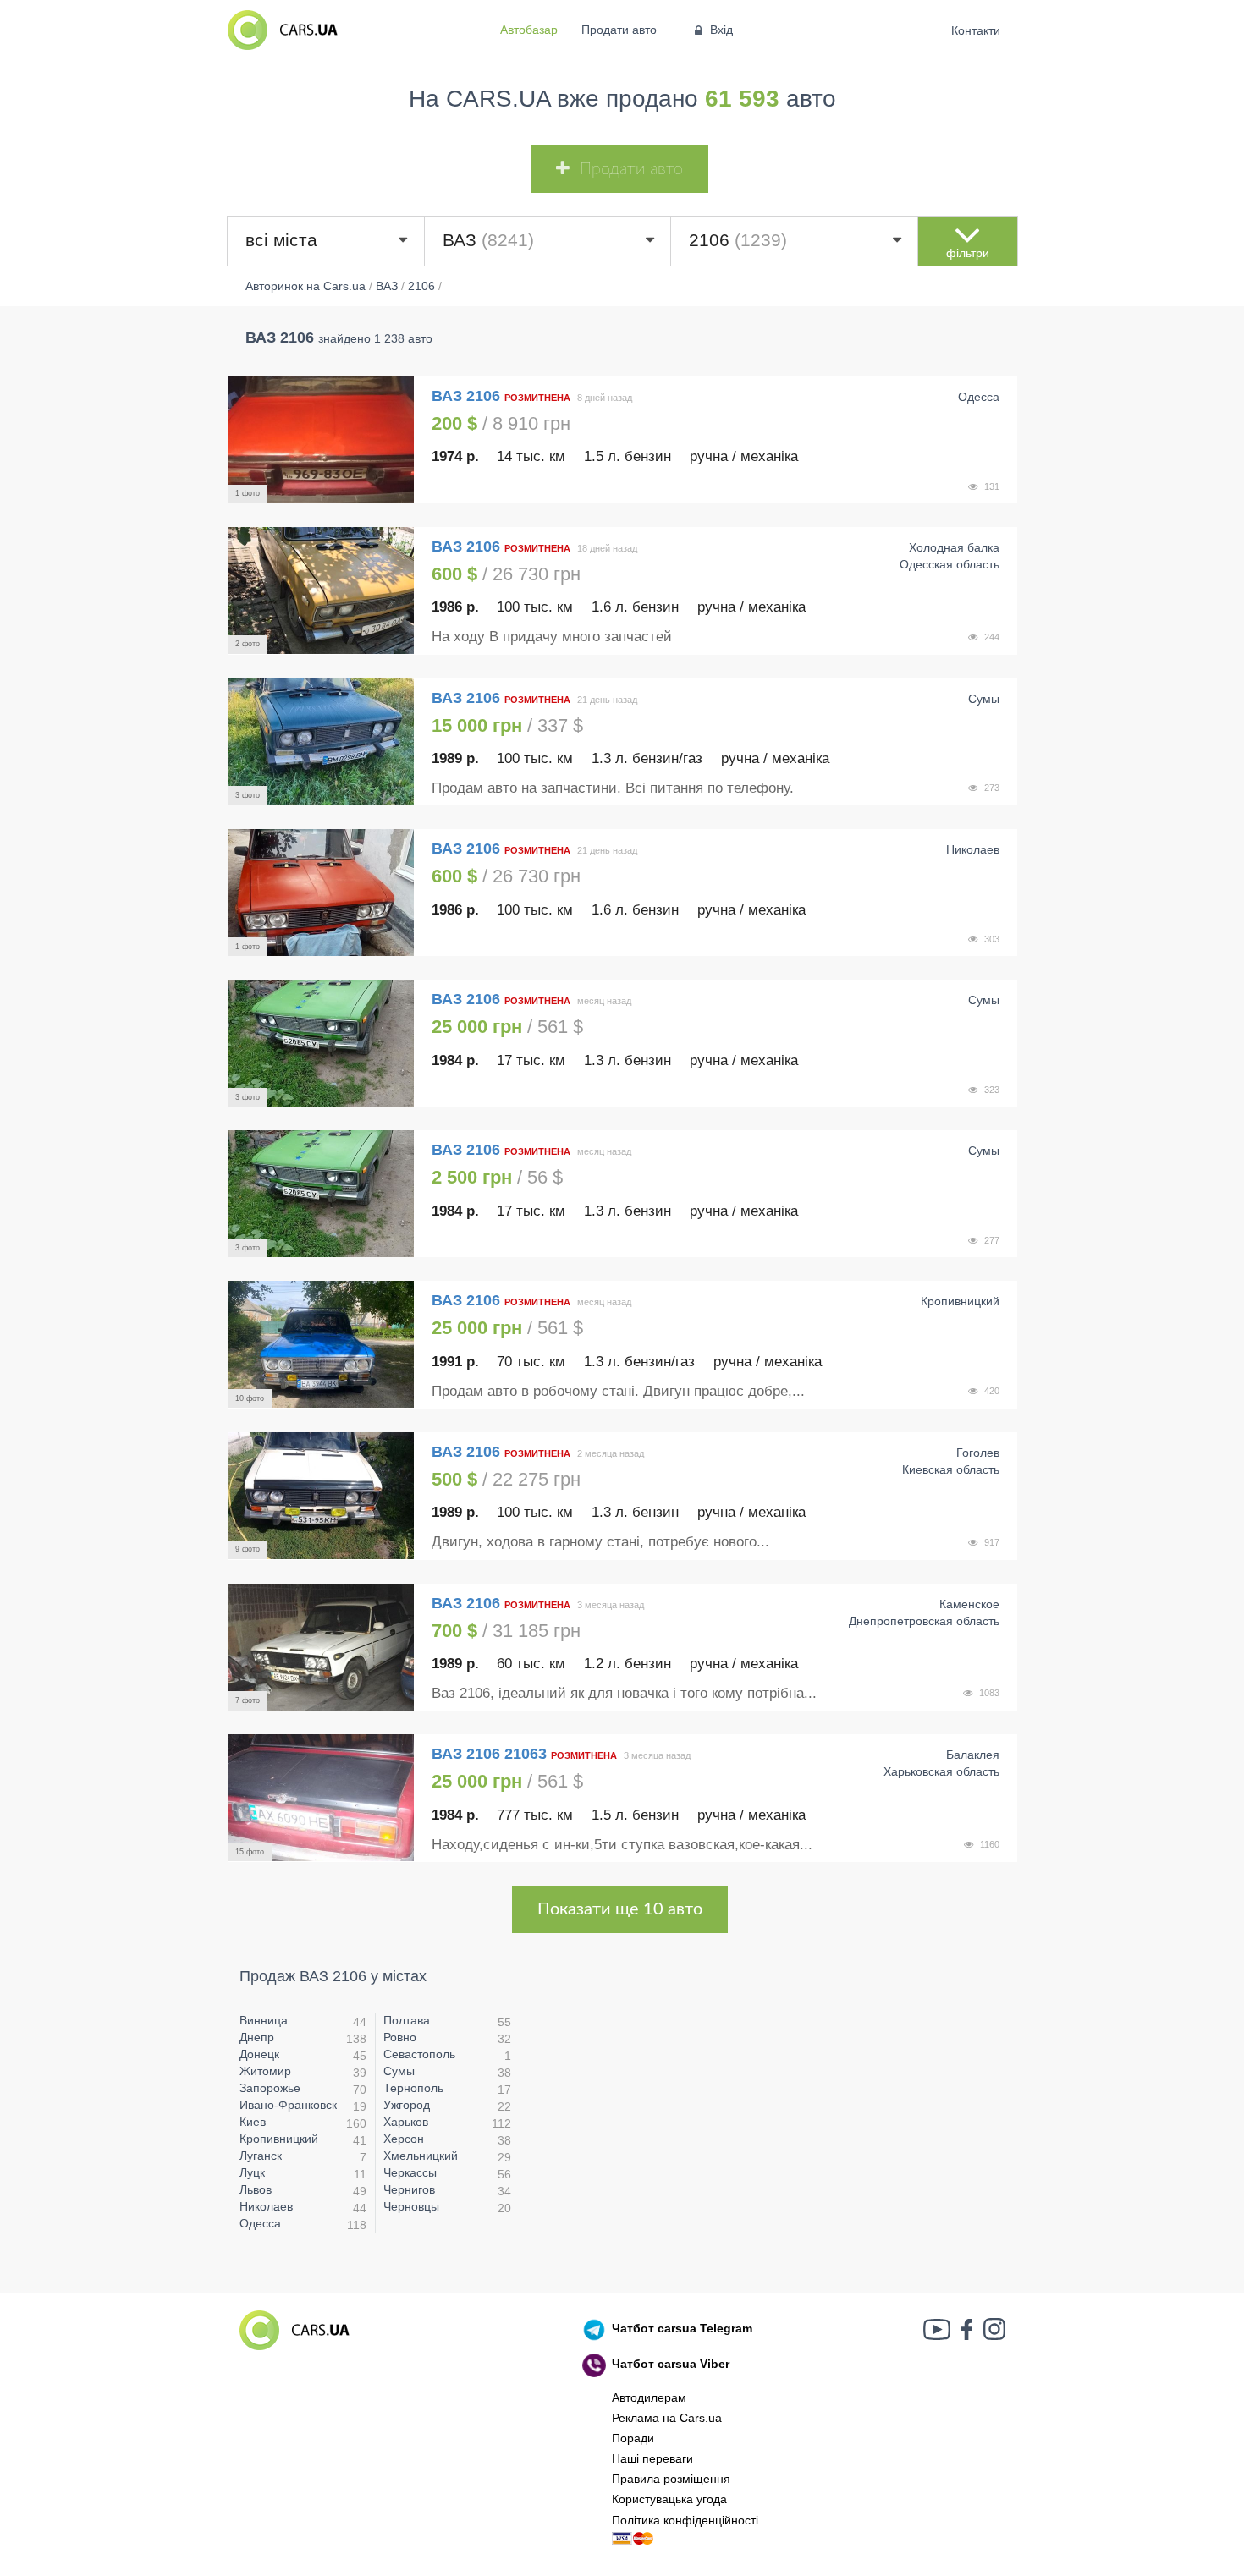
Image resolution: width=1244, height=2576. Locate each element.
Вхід (721, 30)
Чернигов (409, 2189)
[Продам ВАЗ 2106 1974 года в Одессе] (321, 440)
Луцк (252, 2172)
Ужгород (407, 2105)
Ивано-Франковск (288, 2105)
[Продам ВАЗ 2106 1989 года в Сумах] (321, 742)
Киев (253, 2122)
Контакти (976, 30)
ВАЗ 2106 (468, 396)
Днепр (257, 2037)
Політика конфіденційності (685, 2520)
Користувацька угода (669, 2499)
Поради (633, 2438)
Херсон (404, 2139)
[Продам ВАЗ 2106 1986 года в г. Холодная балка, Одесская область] (321, 590)
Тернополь (413, 2088)
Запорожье (270, 2088)
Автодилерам (649, 2397)
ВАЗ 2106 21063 (489, 1754)
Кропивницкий (279, 2139)
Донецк (259, 2054)
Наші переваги (652, 2458)
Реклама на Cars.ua (667, 2418)
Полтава (407, 2020)
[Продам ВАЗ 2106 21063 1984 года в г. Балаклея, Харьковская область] (321, 1798)
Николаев (266, 2206)
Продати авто (619, 30)
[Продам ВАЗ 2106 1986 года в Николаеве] (321, 893)
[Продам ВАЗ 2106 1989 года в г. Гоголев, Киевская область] (321, 1496)
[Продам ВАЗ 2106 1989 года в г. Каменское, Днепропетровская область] (321, 1647)
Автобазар (529, 30)
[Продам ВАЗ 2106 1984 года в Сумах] (321, 1043)
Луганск (261, 2156)
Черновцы (411, 2206)
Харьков (406, 2122)
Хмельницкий (421, 2156)
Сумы (399, 2071)
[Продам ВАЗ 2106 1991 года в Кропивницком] (321, 1344)
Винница (264, 2020)
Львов (256, 2189)
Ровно (400, 2037)
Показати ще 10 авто (620, 1909)
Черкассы (410, 2172)
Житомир (265, 2071)
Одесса (260, 2223)
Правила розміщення (671, 2479)
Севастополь (419, 2054)
